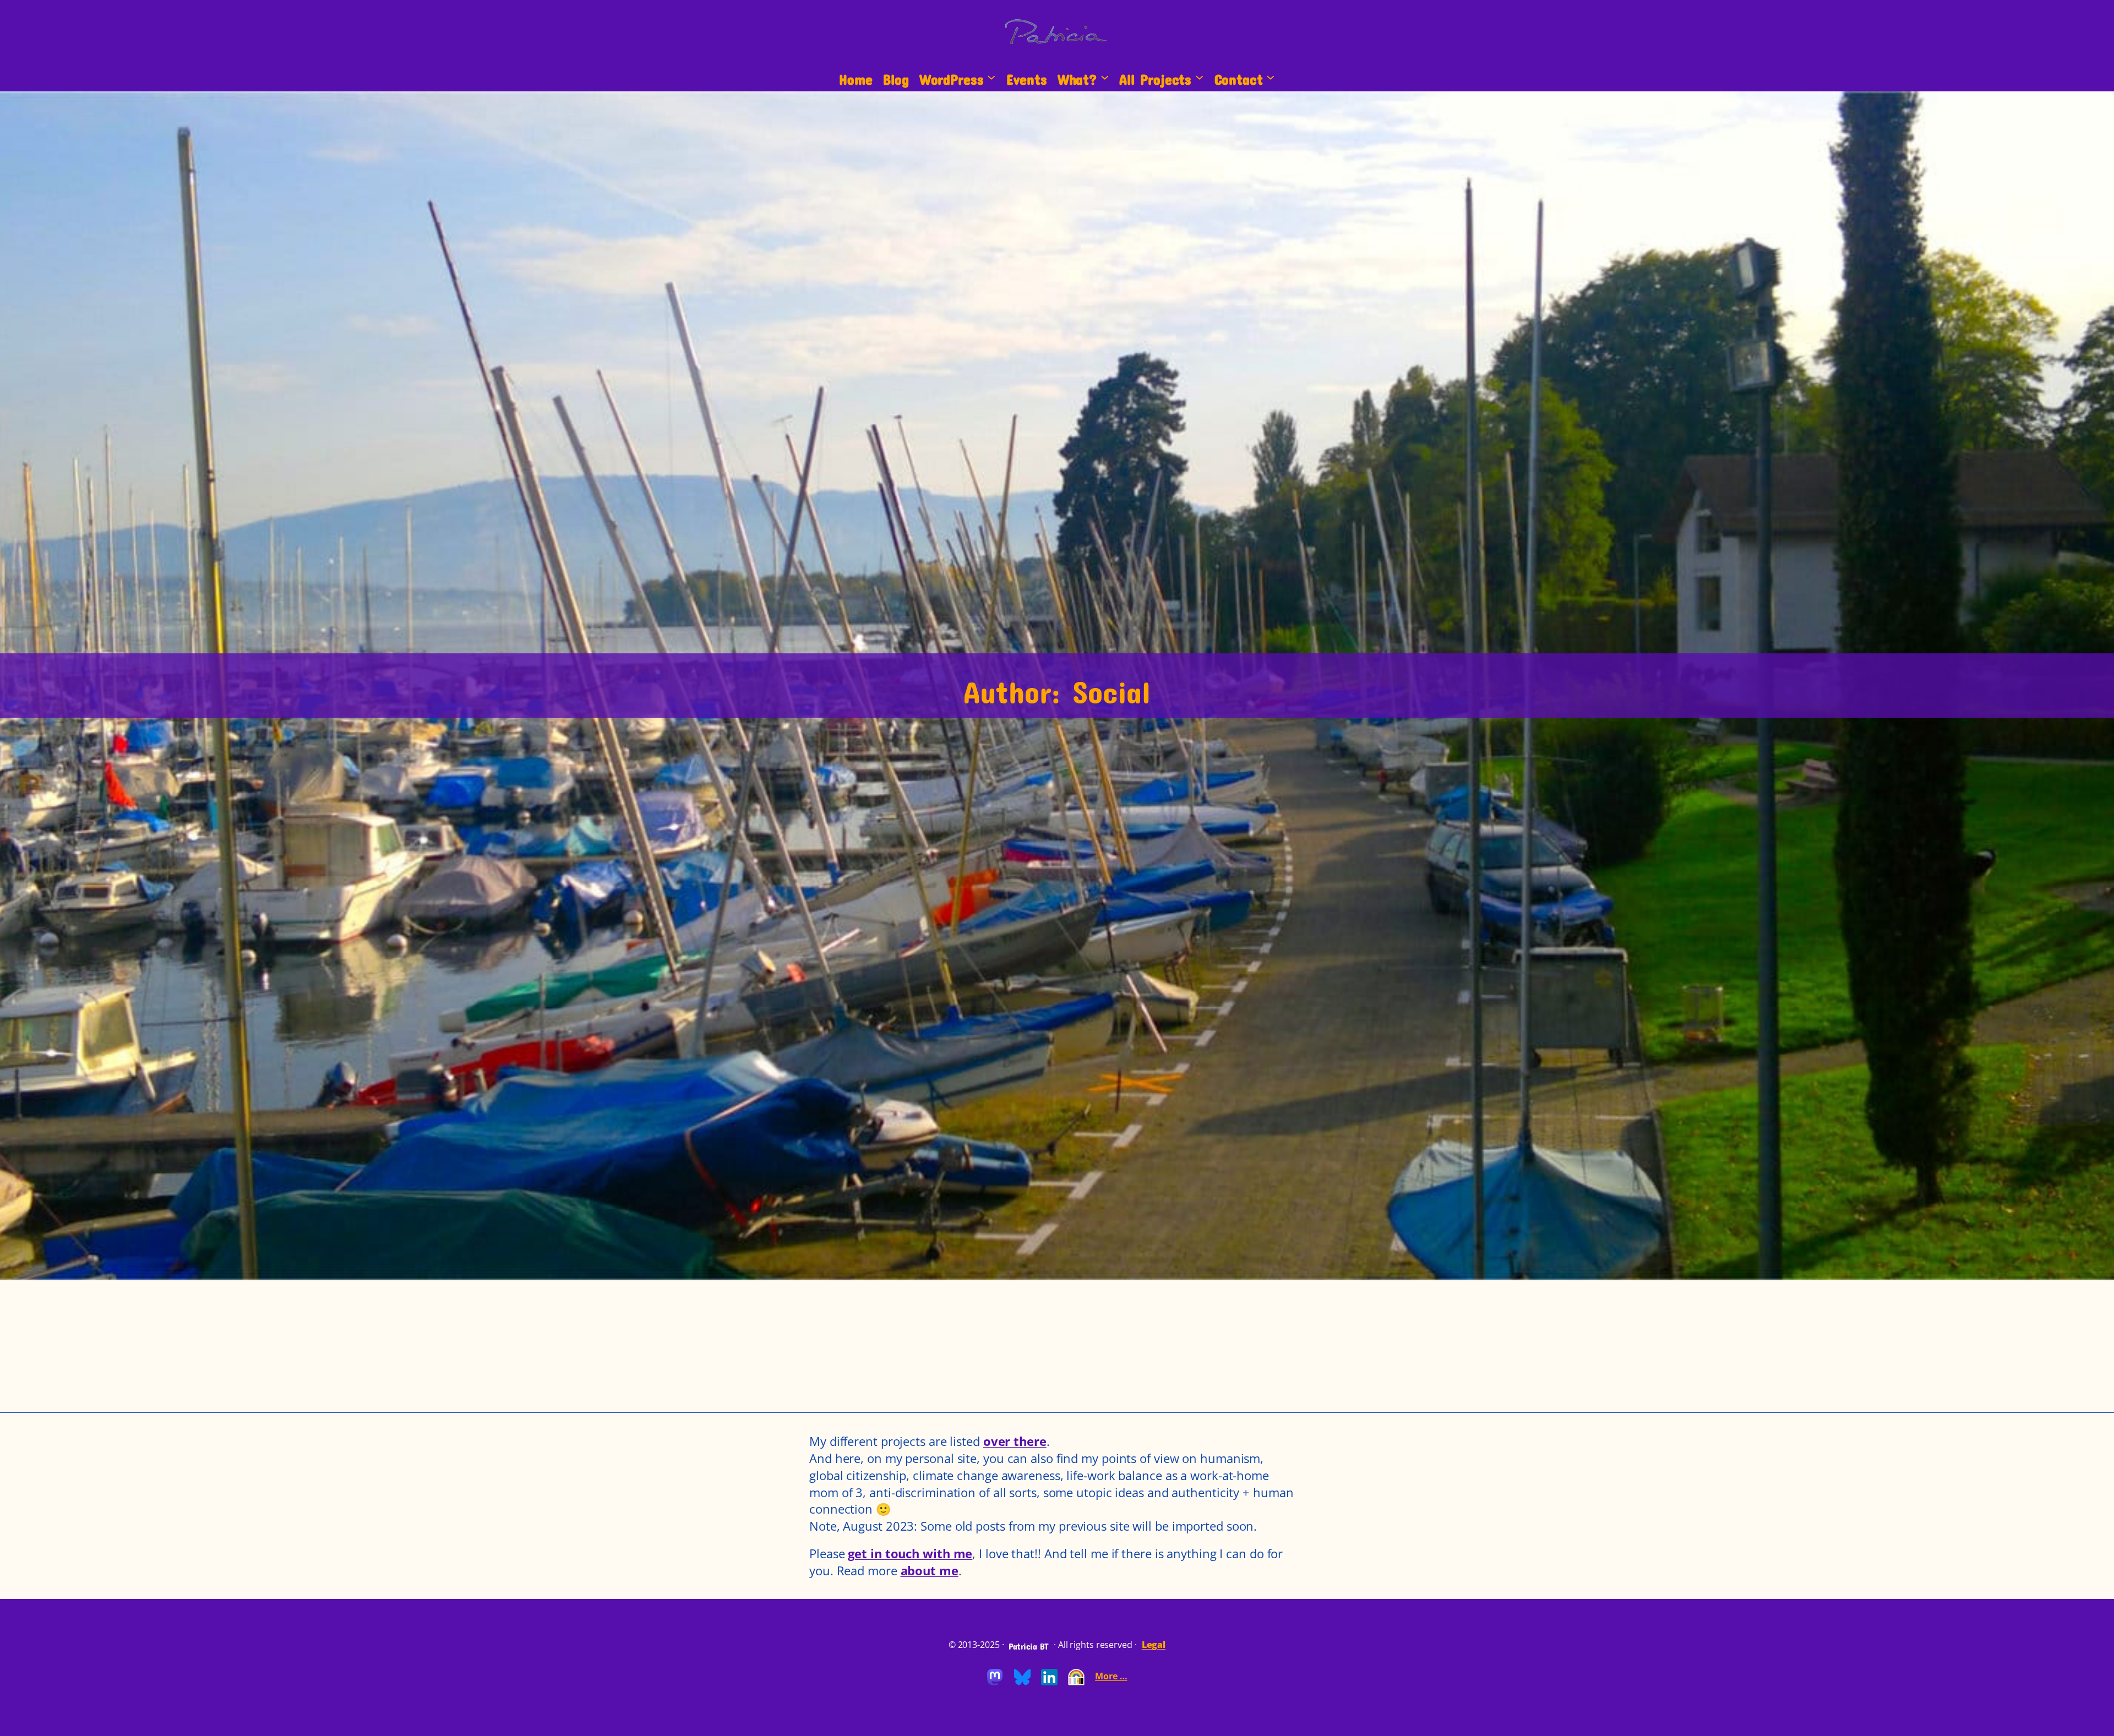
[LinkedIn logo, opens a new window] (1049, 1683)
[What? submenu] (1105, 77)
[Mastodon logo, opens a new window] (995, 1683)
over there (1015, 1441)
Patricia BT (1029, 1644)
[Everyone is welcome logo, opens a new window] (1076, 1683)
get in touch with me (910, 1553)
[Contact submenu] (1271, 77)
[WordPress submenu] (991, 77)
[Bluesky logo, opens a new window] (1022, 1683)
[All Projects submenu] (1200, 77)
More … (1111, 1676)
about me (930, 1570)
